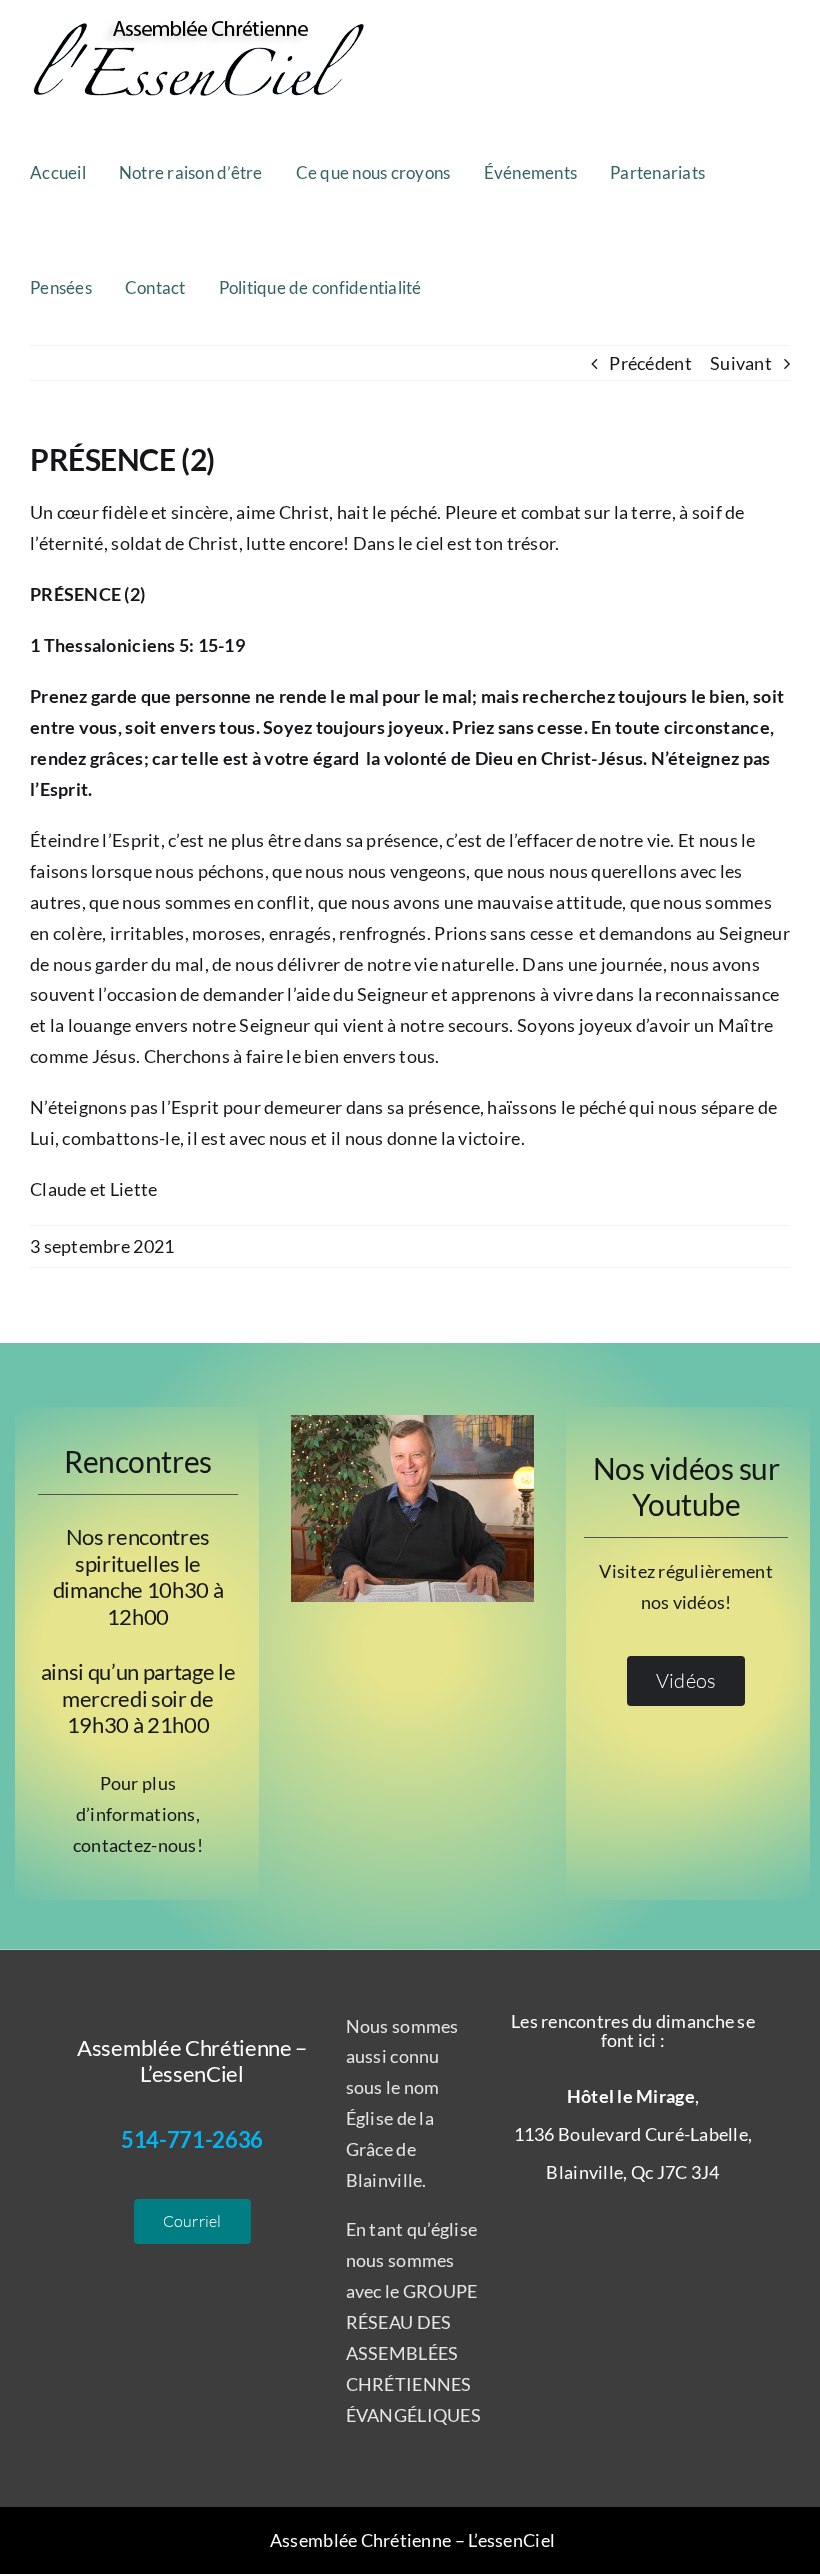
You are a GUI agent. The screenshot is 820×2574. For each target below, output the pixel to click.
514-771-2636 (192, 2139)
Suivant (741, 363)
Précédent (650, 363)
